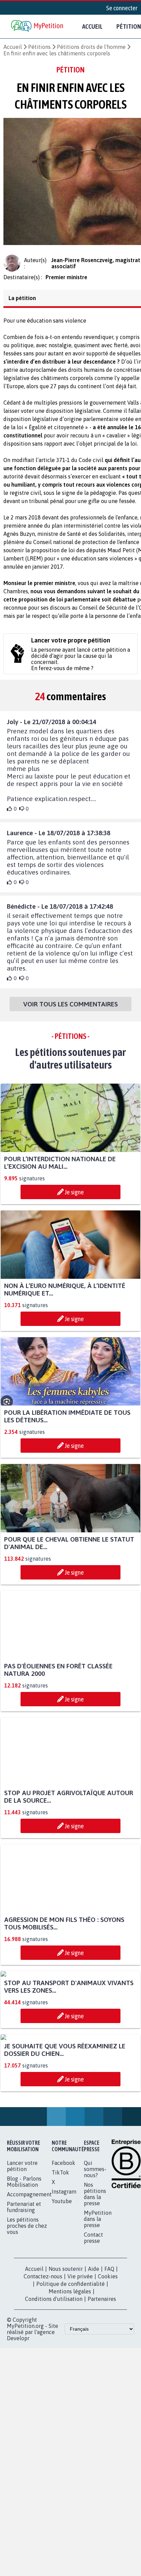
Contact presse (93, 2371)
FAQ (109, 2402)
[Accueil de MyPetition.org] (38, 26)
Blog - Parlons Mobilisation (24, 2315)
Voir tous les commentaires (70, 1010)
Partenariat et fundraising (24, 2340)
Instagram (64, 2325)
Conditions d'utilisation (54, 2432)
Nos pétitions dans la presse (95, 2327)
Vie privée (80, 2410)
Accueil (92, 26)
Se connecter (122, 8)
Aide (94, 2402)
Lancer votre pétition (22, 2299)
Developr (18, 2471)
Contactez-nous (43, 2410)
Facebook (63, 2296)
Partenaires (102, 2432)
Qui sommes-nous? (95, 2302)
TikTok (60, 2306)
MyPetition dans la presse (98, 2352)
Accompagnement (29, 2328)
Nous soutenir (66, 2402)
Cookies (108, 2410)
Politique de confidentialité (70, 2417)
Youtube (62, 2334)
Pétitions (39, 47)
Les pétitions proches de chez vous (27, 2359)
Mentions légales (70, 2425)
